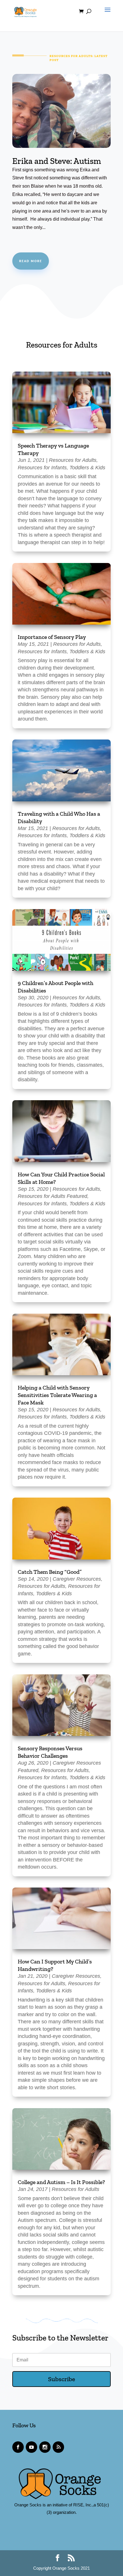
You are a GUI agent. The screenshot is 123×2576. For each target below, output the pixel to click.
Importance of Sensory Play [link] (52, 637)
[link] (25, 11)
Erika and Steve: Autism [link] (57, 161)
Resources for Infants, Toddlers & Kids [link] (61, 468)
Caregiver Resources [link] (77, 1579)
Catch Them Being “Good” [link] (50, 1572)
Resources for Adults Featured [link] (52, 1196)
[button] (106, 15)
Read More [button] (31, 261)
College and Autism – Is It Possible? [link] (61, 2182)
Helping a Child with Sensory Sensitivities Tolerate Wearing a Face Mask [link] (57, 1395)
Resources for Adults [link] (73, 460)
